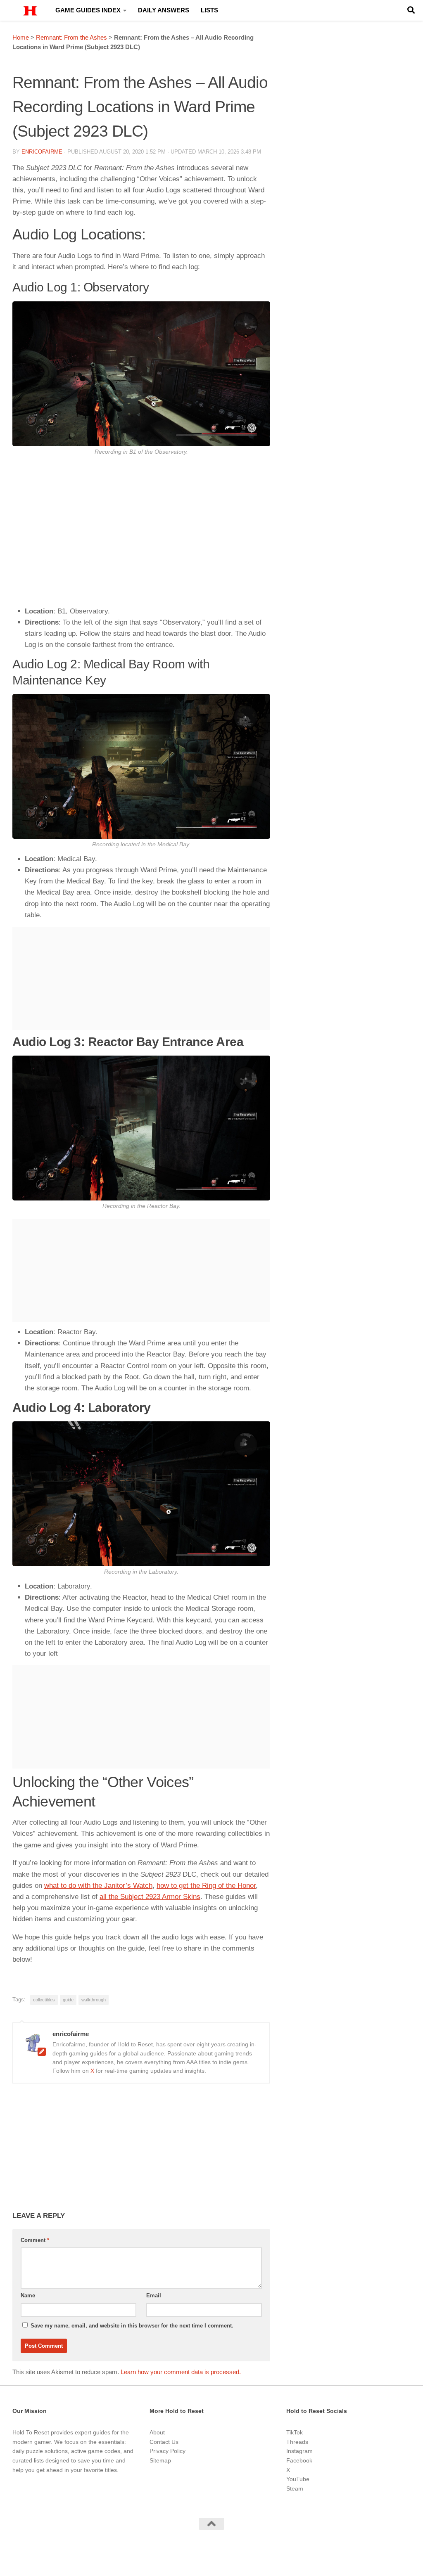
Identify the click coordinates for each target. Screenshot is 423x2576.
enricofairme (42, 152)
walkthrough (94, 2000)
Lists (209, 10)
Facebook (299, 2460)
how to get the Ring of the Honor (206, 1886)
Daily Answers (164, 10)
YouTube (298, 2479)
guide (68, 2000)
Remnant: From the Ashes (71, 37)
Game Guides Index (88, 10)
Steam (295, 2488)
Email (154, 2295)
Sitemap (160, 2460)
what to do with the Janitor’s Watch (98, 1886)
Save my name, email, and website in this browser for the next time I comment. (132, 2326)
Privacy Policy (168, 2451)
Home (21, 37)
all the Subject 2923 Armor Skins (150, 1897)
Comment (35, 2240)
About (157, 2432)
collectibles (44, 2000)
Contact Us (164, 2442)
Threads (297, 2442)
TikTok (295, 2432)
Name (28, 2295)
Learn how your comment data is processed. (181, 2372)
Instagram (299, 2451)
